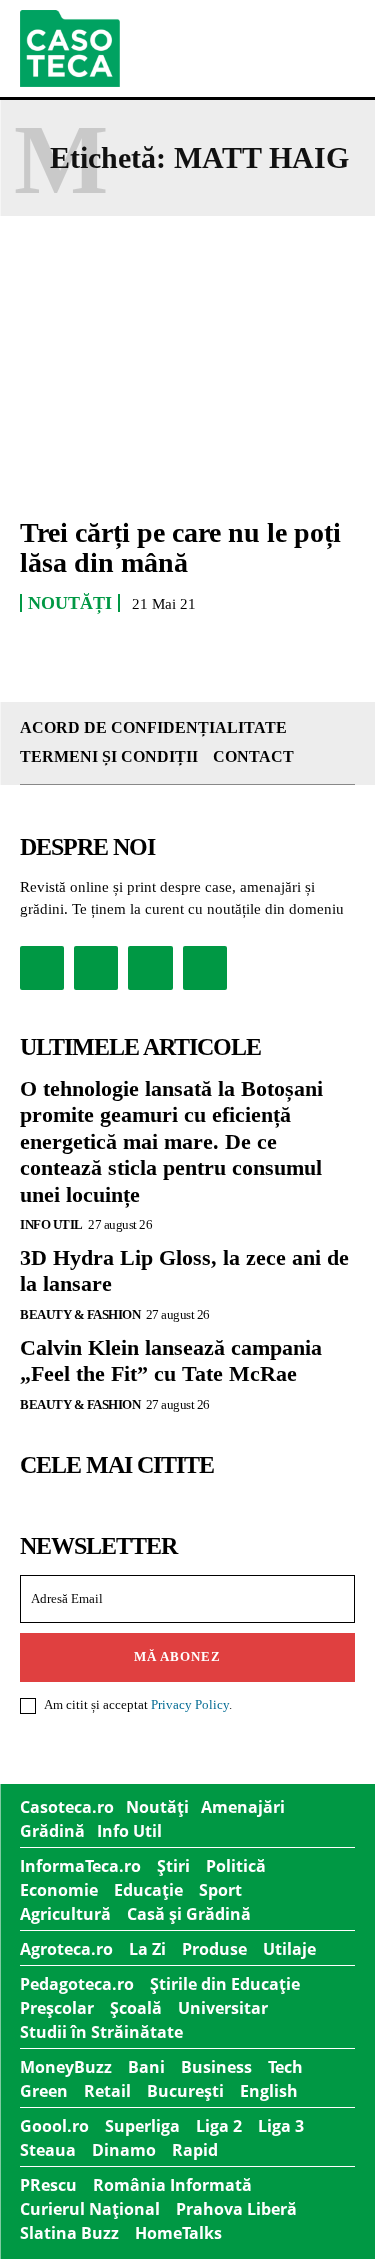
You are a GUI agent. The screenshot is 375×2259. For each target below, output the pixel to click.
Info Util (51, 1224)
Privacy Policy (190, 1704)
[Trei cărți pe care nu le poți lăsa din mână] (187, 397)
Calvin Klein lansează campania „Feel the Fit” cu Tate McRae (171, 1360)
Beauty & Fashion (80, 1314)
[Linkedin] (150, 968)
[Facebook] (42, 968)
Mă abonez (177, 1656)
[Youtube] (205, 968)
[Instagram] (96, 968)
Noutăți (70, 603)
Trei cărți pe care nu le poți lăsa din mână (180, 548)
